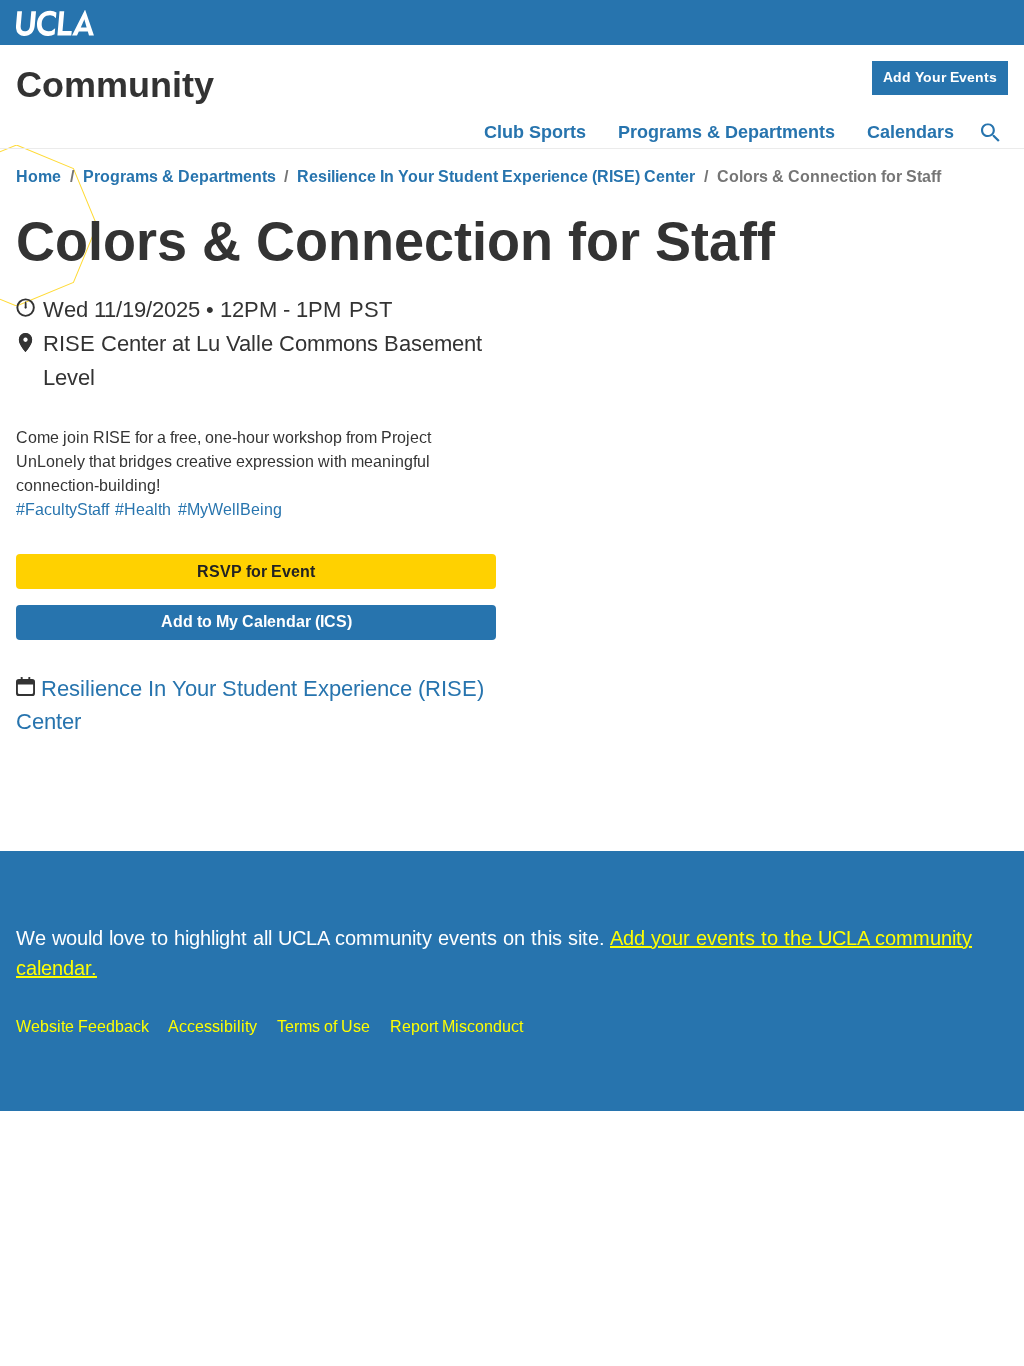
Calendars (910, 132)
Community (115, 84)
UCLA (64, 22)
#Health (143, 509)
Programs (726, 132)
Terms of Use (323, 1026)
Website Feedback (82, 1026)
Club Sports (535, 132)
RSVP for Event (256, 571)
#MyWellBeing (230, 509)
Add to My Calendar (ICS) (256, 621)
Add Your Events (940, 77)
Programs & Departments (179, 176)
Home (38, 176)
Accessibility (212, 1026)
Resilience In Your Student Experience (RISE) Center (496, 176)
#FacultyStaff (62, 509)
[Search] (989, 133)
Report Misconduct (456, 1026)
